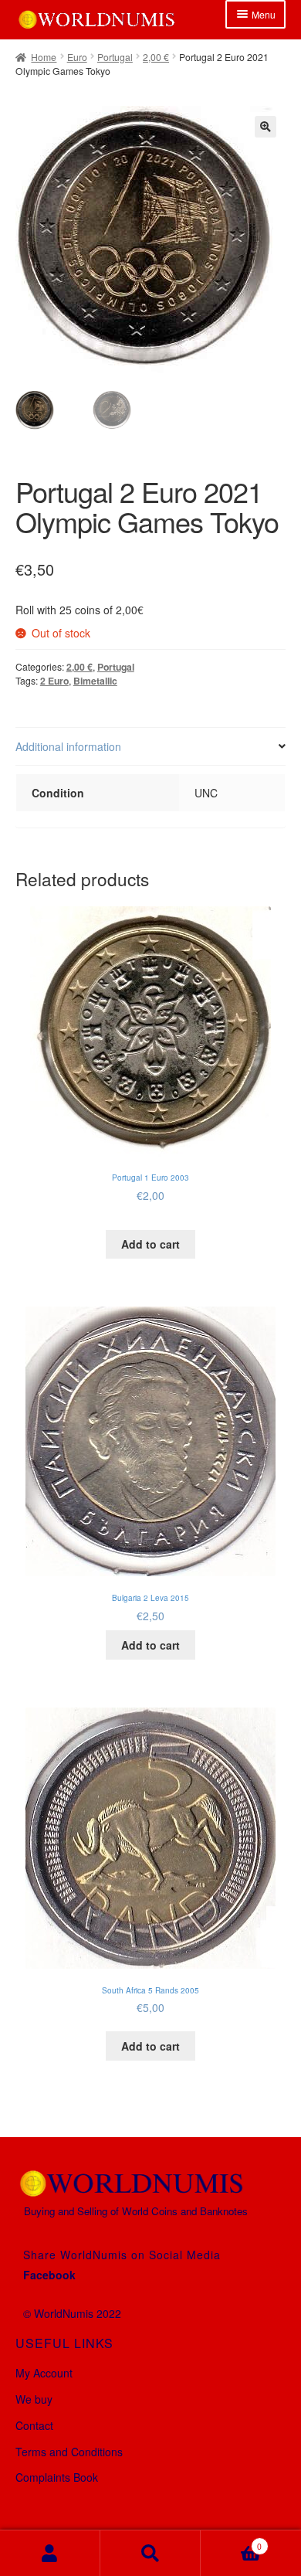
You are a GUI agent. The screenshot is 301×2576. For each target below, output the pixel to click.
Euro (77, 57)
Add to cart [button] (150, 1244)
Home (44, 57)
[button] (265, 127)
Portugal (115, 57)
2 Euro (54, 681)
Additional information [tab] (68, 746)
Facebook (49, 2275)
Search (150, 2553)
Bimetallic (95, 681)
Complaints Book (57, 2477)
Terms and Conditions (69, 2452)
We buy (34, 2399)
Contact (34, 2425)
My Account (44, 2373)
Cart (231, 2541)
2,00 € (156, 57)
